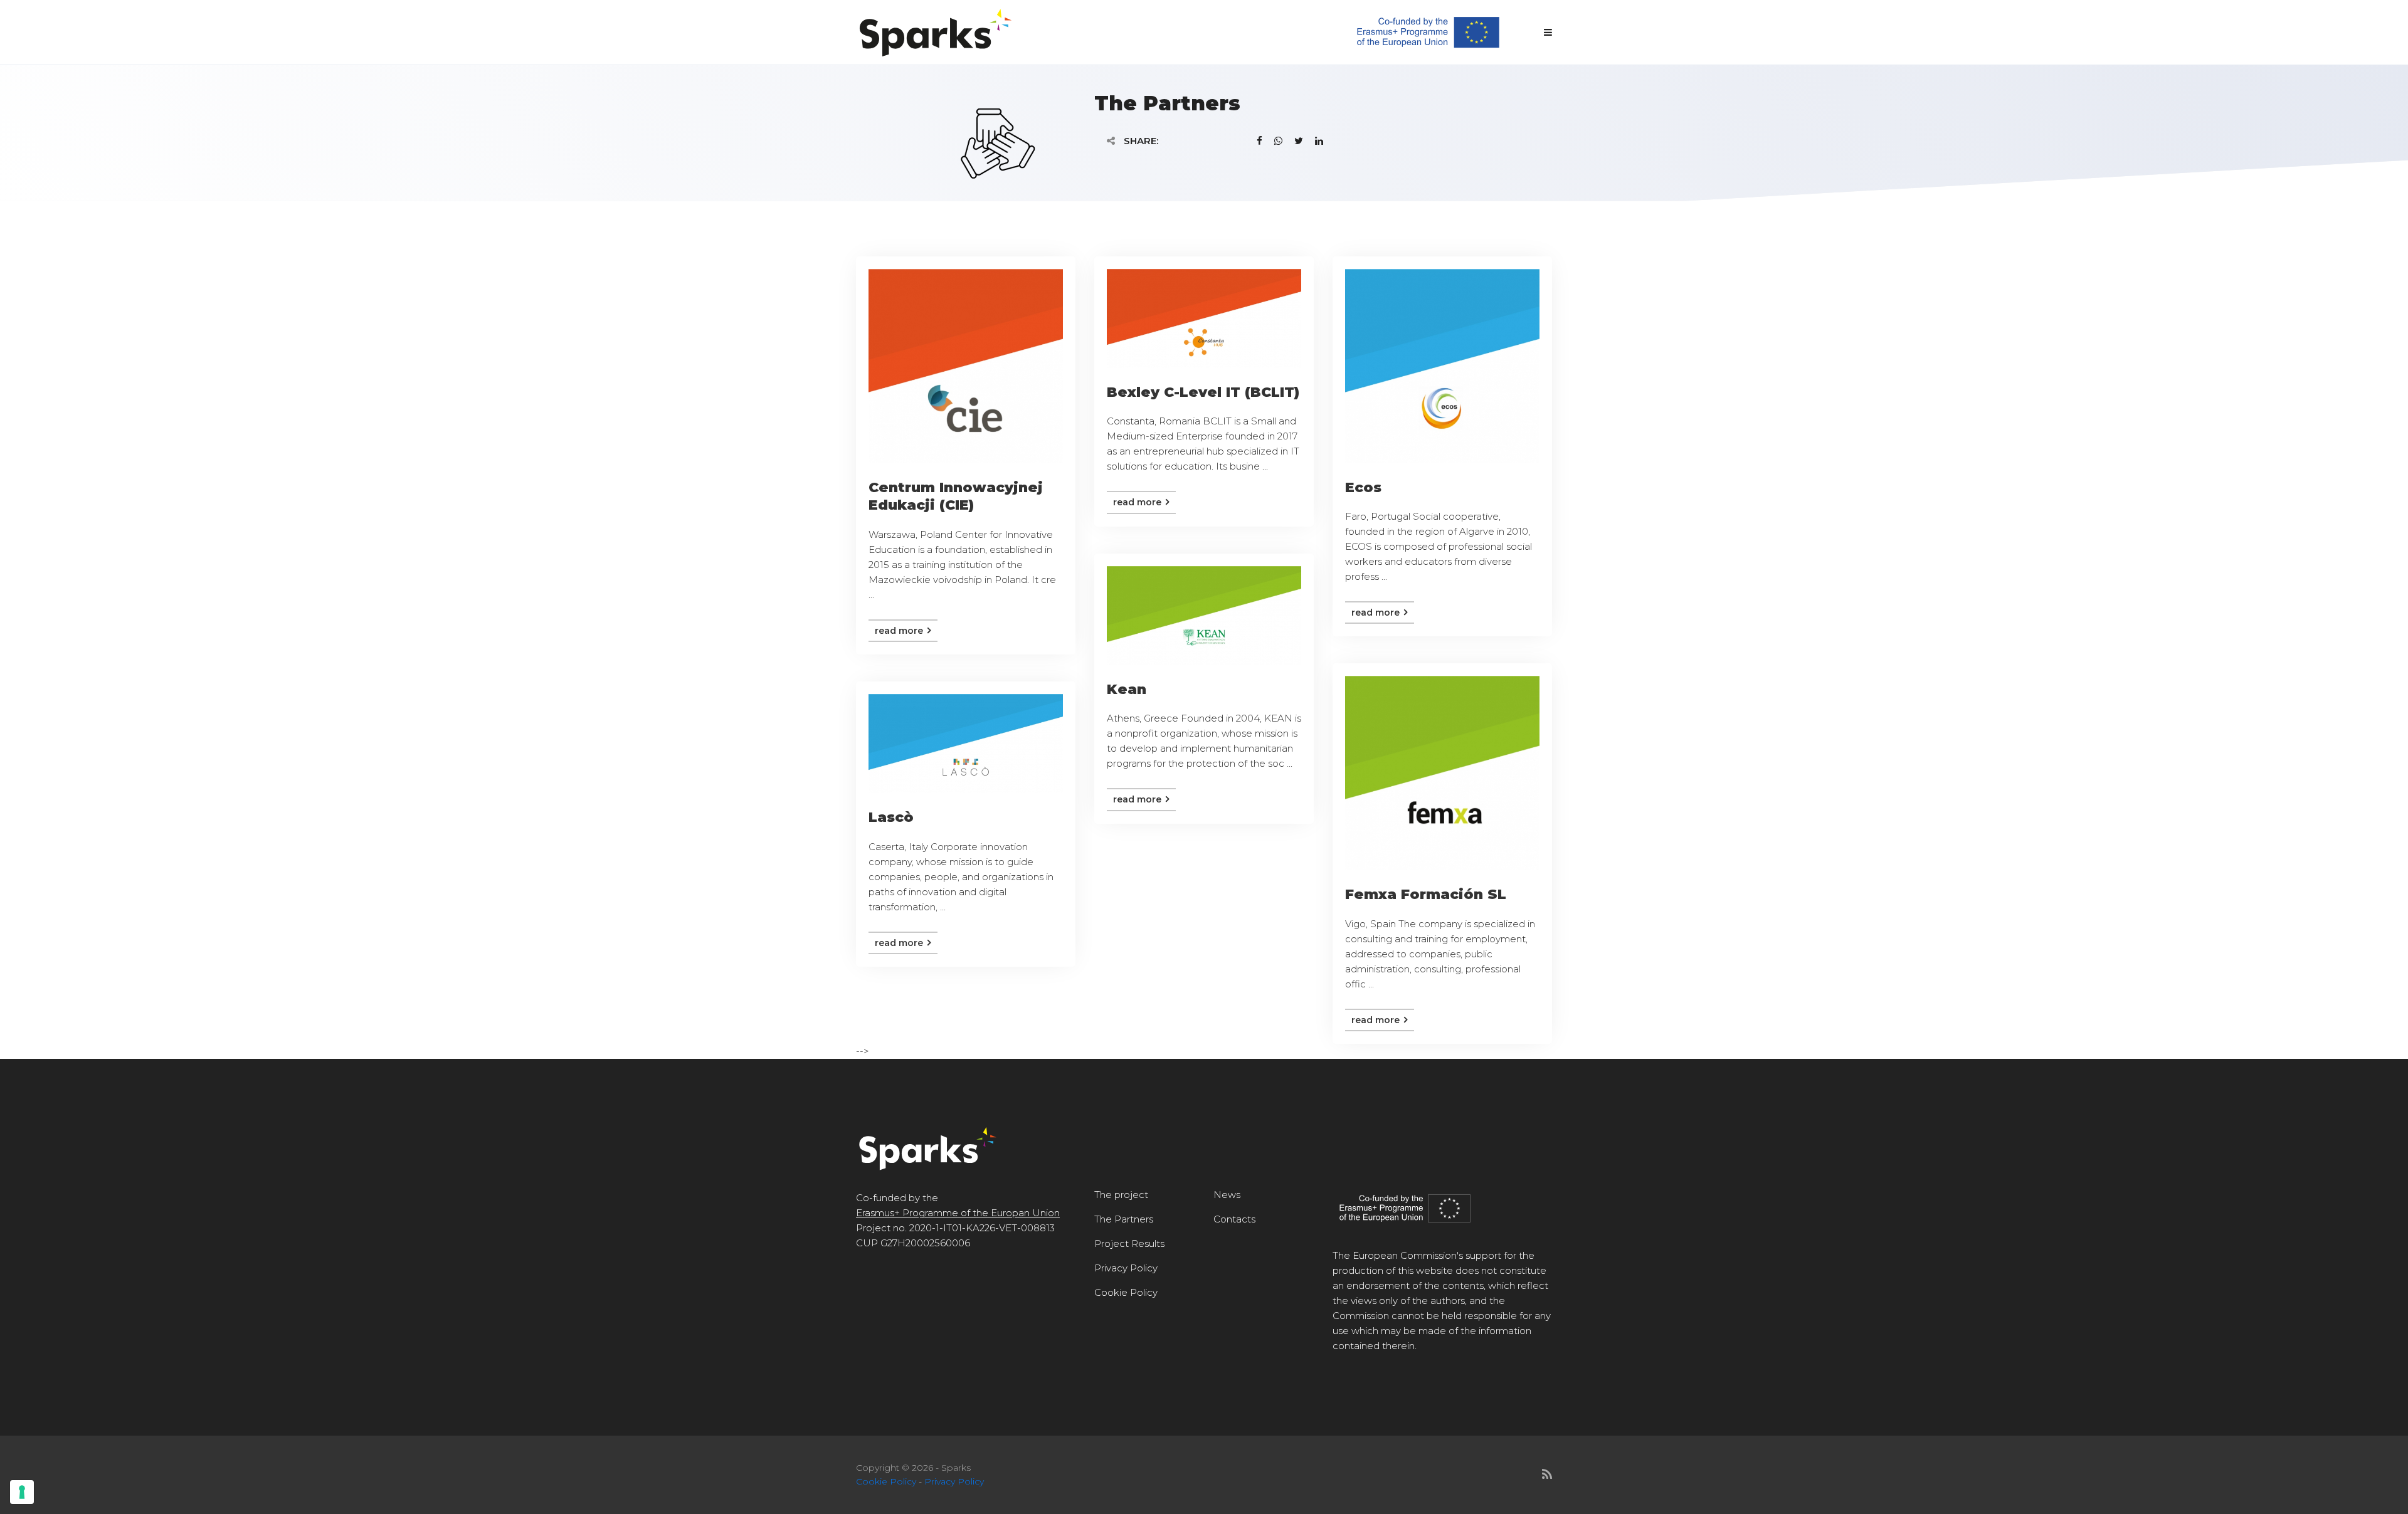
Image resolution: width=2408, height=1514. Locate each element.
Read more (900, 631)
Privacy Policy (1126, 1268)
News (1227, 1195)
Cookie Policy (1126, 1292)
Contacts (1234, 1219)
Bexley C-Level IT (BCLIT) (1203, 392)
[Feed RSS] (1547, 1475)
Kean (1127, 689)
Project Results (1129, 1243)
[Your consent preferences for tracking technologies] (22, 1492)
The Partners (1124, 1219)
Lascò (891, 817)
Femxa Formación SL (1426, 894)
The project (1121, 1195)
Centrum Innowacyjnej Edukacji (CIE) (956, 497)
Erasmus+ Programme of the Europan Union (958, 1213)
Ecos (1363, 487)
